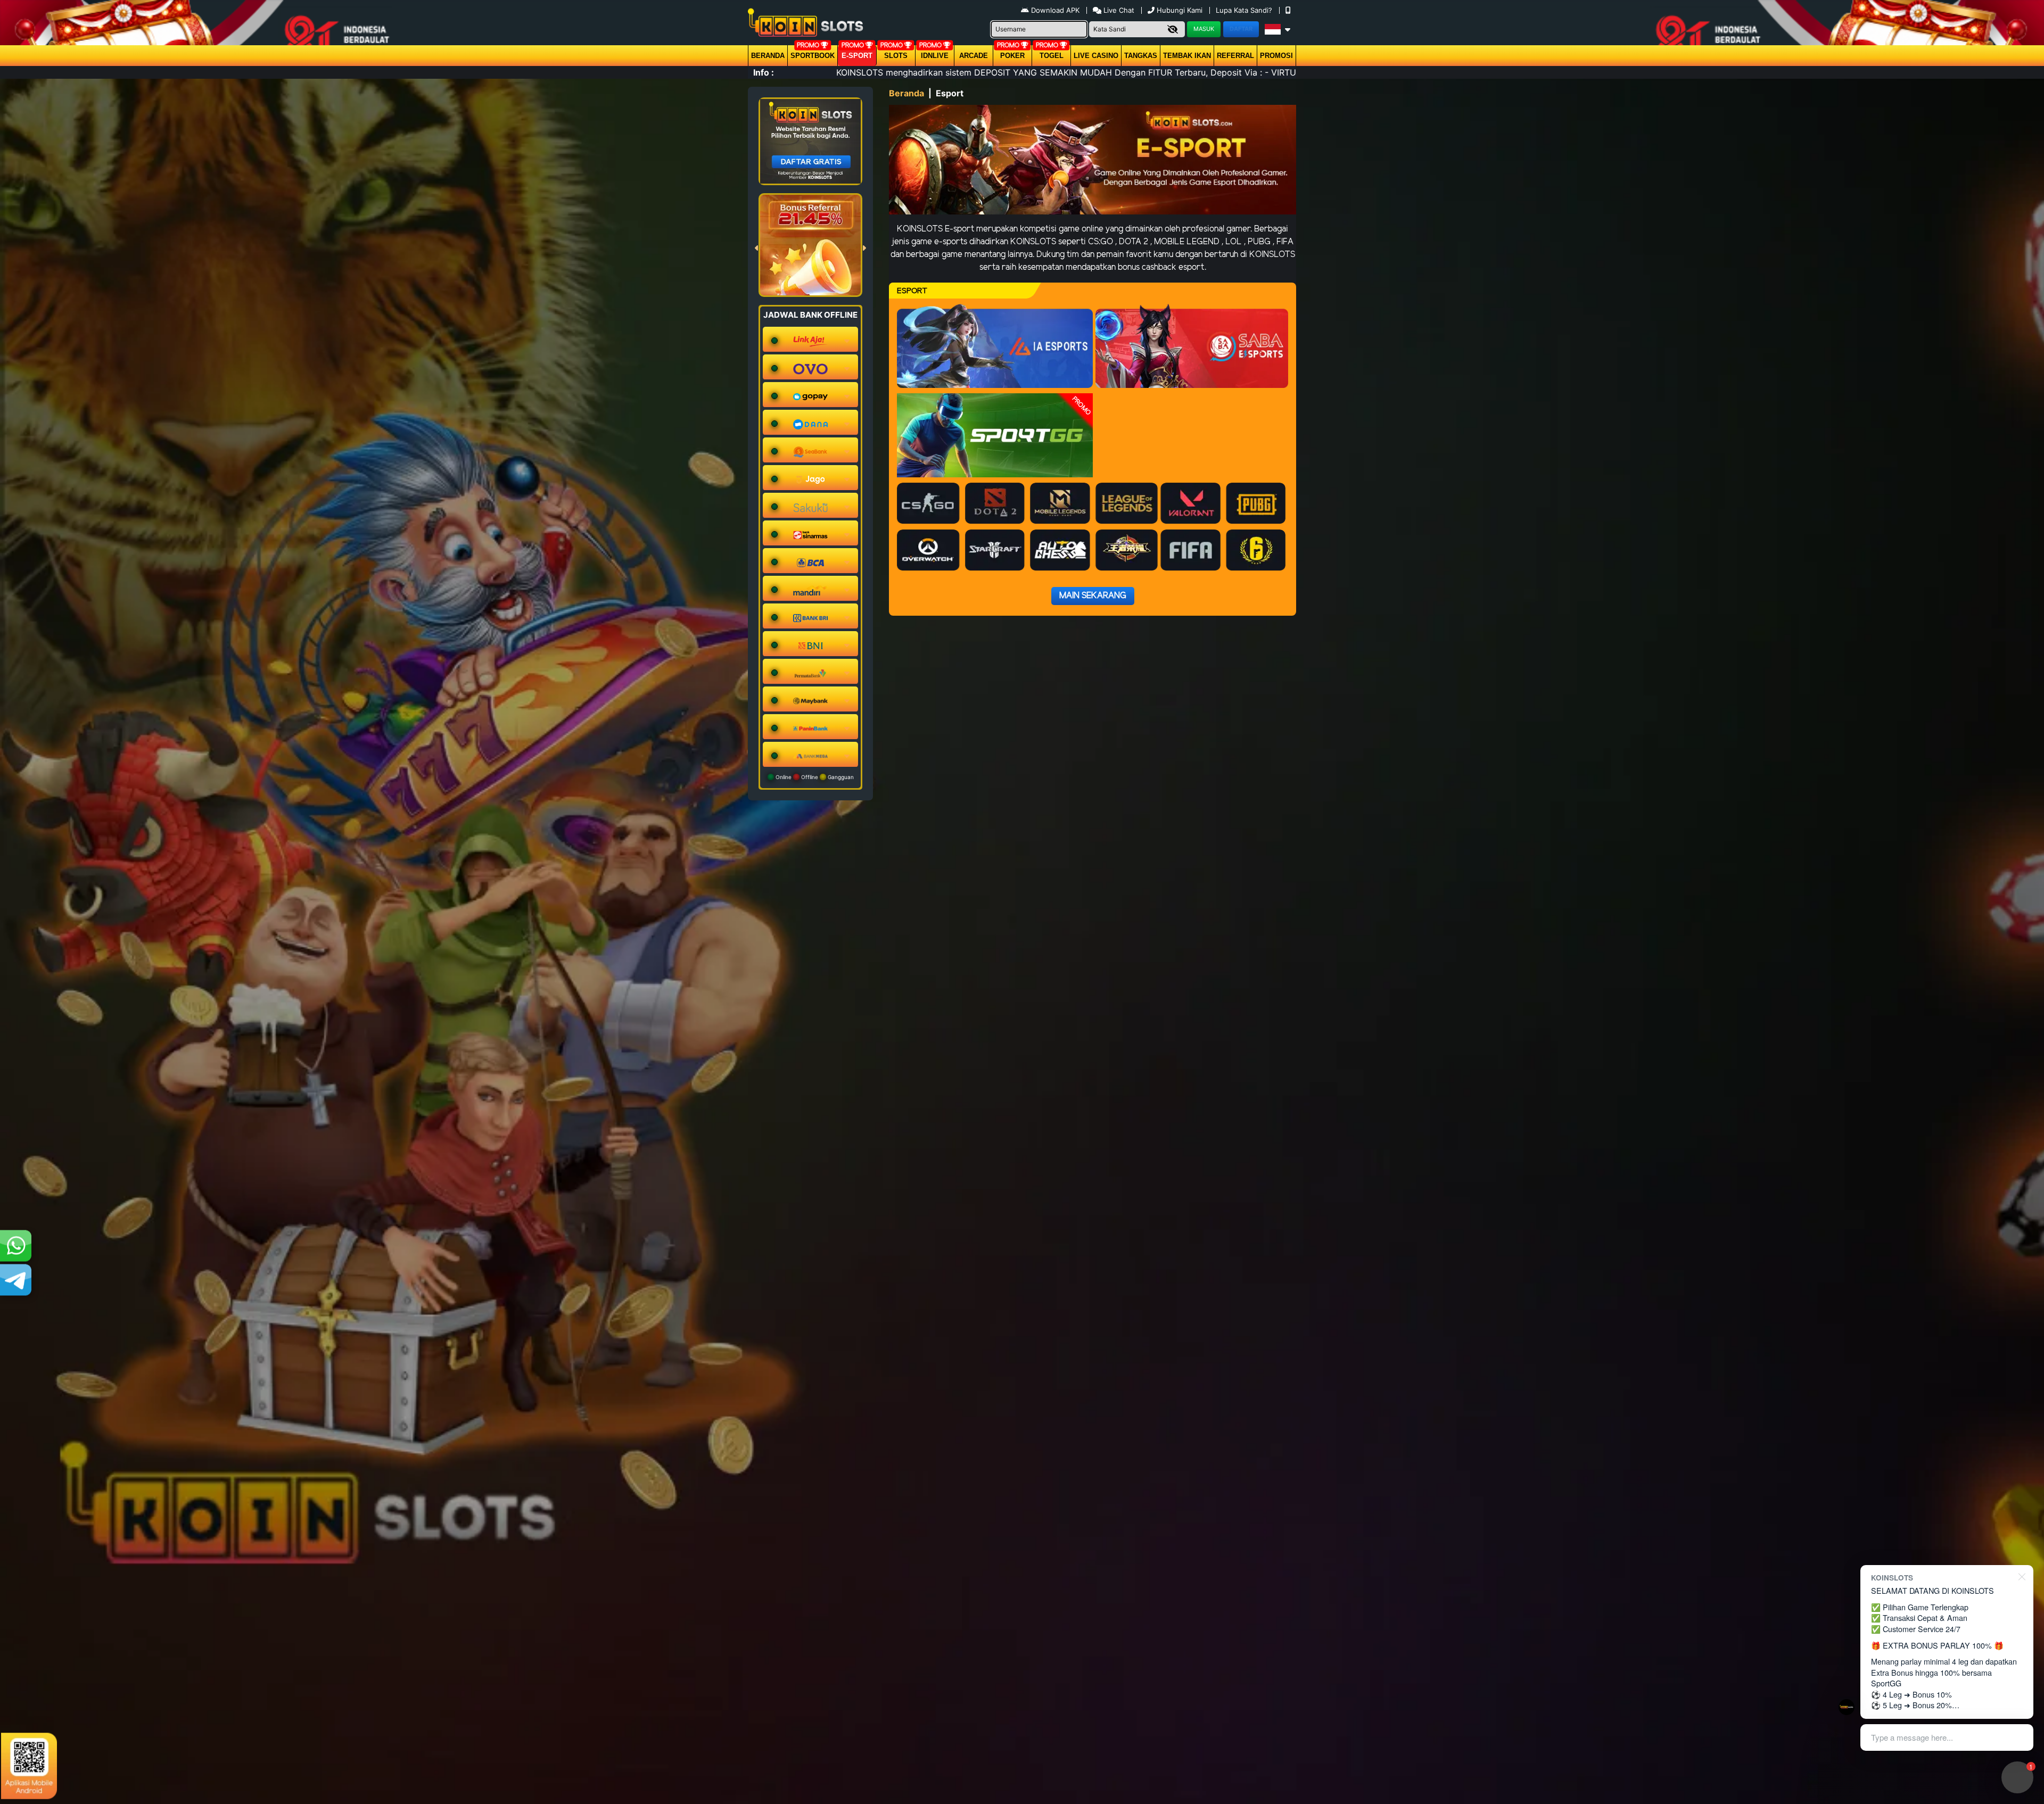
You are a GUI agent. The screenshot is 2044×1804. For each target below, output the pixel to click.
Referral (1235, 56)
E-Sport (857, 56)
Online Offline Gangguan (814, 777)
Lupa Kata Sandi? (1245, 10)
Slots (896, 56)
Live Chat (1118, 10)
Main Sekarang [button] (1093, 596)
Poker (1012, 56)
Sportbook (813, 56)
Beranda (768, 56)
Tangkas (1141, 56)
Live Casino (1096, 56)
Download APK (1055, 10)
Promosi (1276, 56)
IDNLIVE (935, 56)
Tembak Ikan (1187, 56)
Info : (764, 72)
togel (1052, 56)
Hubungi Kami (1180, 10)
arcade (974, 56)
